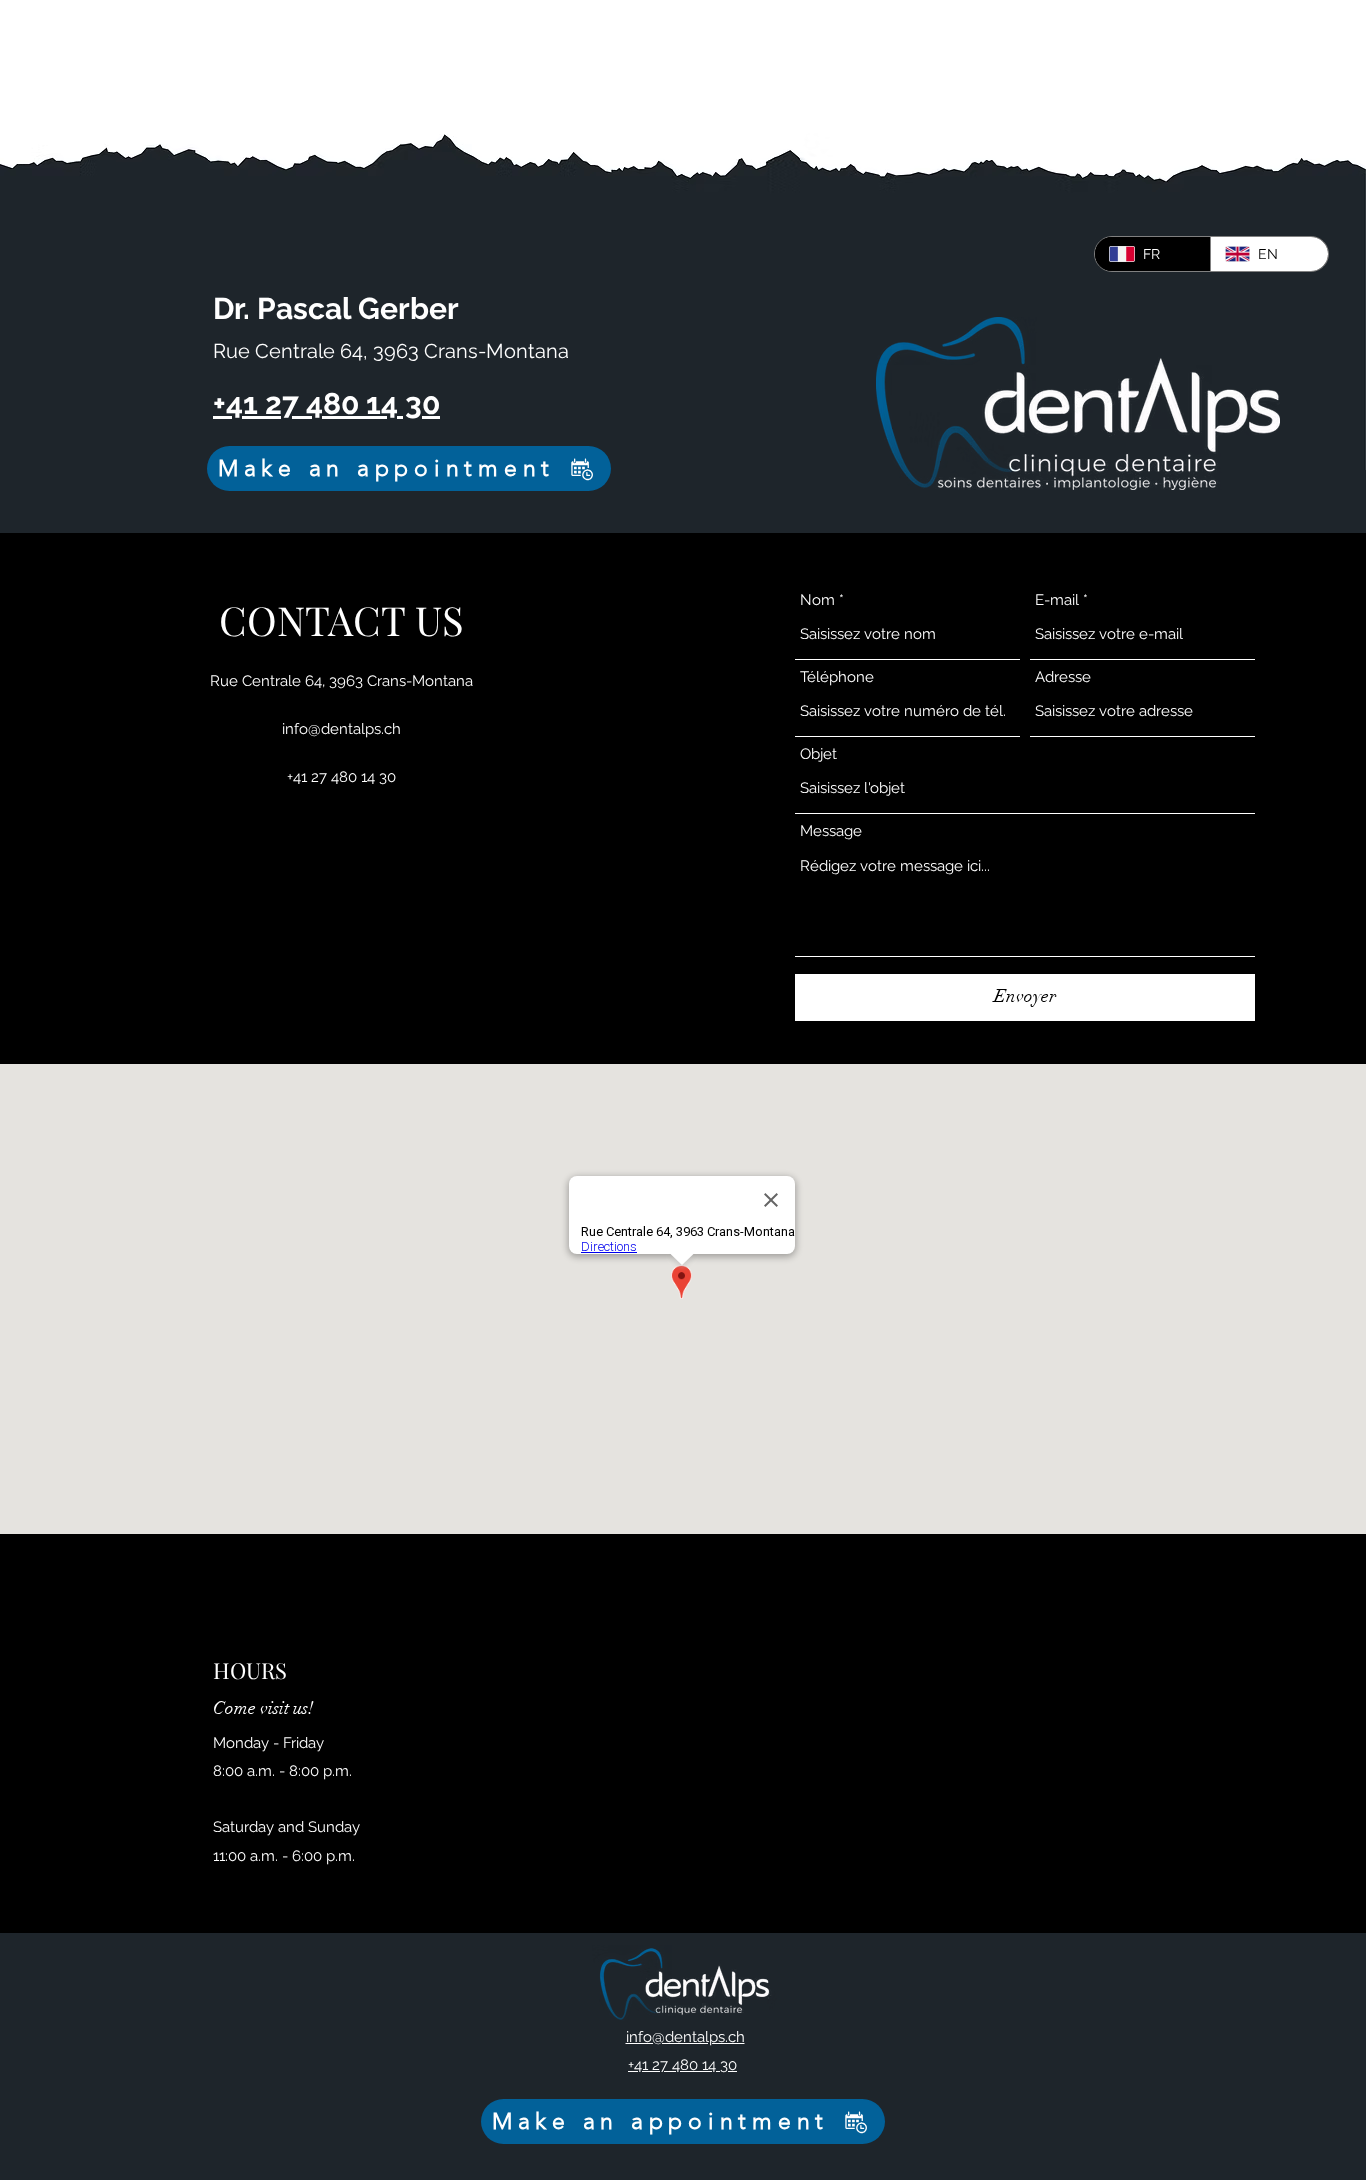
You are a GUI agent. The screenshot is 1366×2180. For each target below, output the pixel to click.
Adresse (1063, 677)
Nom (817, 600)
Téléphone (837, 677)
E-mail (1057, 600)
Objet (818, 754)
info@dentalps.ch (341, 729)
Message (831, 831)
